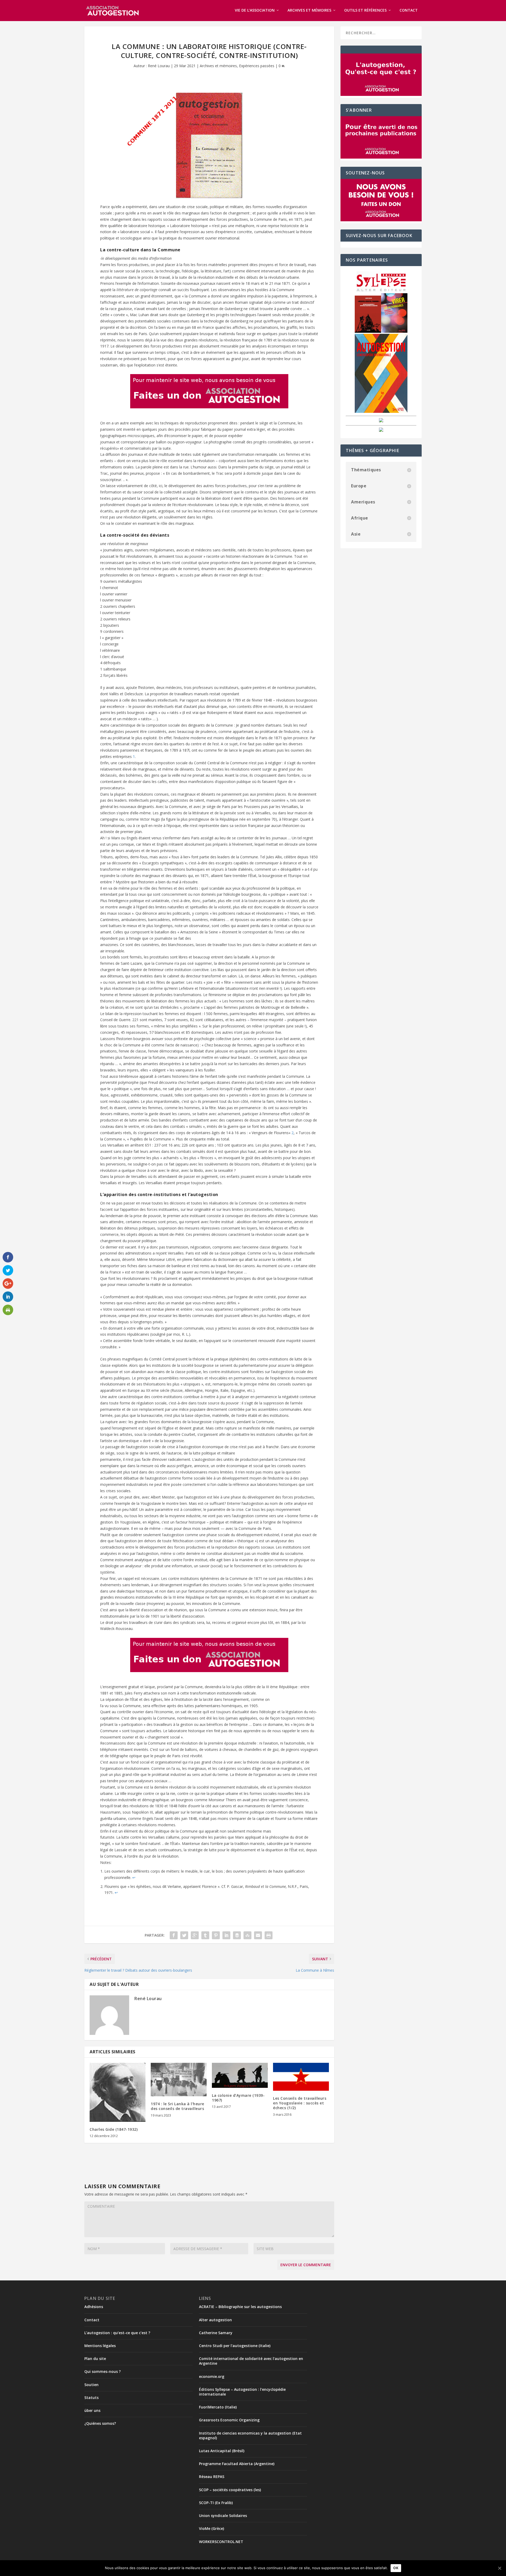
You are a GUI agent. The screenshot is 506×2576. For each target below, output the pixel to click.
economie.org (212, 2376)
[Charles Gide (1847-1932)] (118, 2092)
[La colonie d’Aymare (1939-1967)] (240, 2075)
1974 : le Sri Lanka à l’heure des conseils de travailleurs (177, 2106)
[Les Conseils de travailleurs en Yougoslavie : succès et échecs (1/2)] (301, 2077)
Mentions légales (100, 2346)
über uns (92, 2410)
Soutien (91, 2385)
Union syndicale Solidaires (223, 2516)
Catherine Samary (216, 2333)
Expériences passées (257, 66)
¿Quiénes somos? (100, 2423)
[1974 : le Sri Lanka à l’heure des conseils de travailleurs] (179, 2080)
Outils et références (365, 10)
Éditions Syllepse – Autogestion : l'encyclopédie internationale (242, 2392)
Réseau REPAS (212, 2477)
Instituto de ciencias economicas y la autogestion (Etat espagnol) (250, 2435)
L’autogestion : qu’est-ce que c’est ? (117, 2333)
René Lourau (159, 66)
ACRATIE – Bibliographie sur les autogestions (240, 2307)
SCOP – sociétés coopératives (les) (230, 2490)
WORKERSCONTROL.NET (221, 2542)
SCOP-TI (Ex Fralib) (216, 2503)
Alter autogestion (215, 2320)
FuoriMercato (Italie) (218, 2407)
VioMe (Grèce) (211, 2528)
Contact (409, 10)
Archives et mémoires (309, 10)
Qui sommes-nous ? (103, 2371)
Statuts (91, 2398)
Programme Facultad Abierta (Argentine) (237, 2464)
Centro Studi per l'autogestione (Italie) (235, 2346)
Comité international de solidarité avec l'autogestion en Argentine (251, 2361)
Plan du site (95, 2359)
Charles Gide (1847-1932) (114, 2129)
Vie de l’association (255, 10)
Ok (396, 2568)
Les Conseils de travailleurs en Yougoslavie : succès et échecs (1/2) (300, 2103)
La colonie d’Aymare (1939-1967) (238, 2098)
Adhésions (94, 2307)
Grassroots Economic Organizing (229, 2420)
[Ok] (499, 2568)
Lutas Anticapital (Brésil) (222, 2451)
